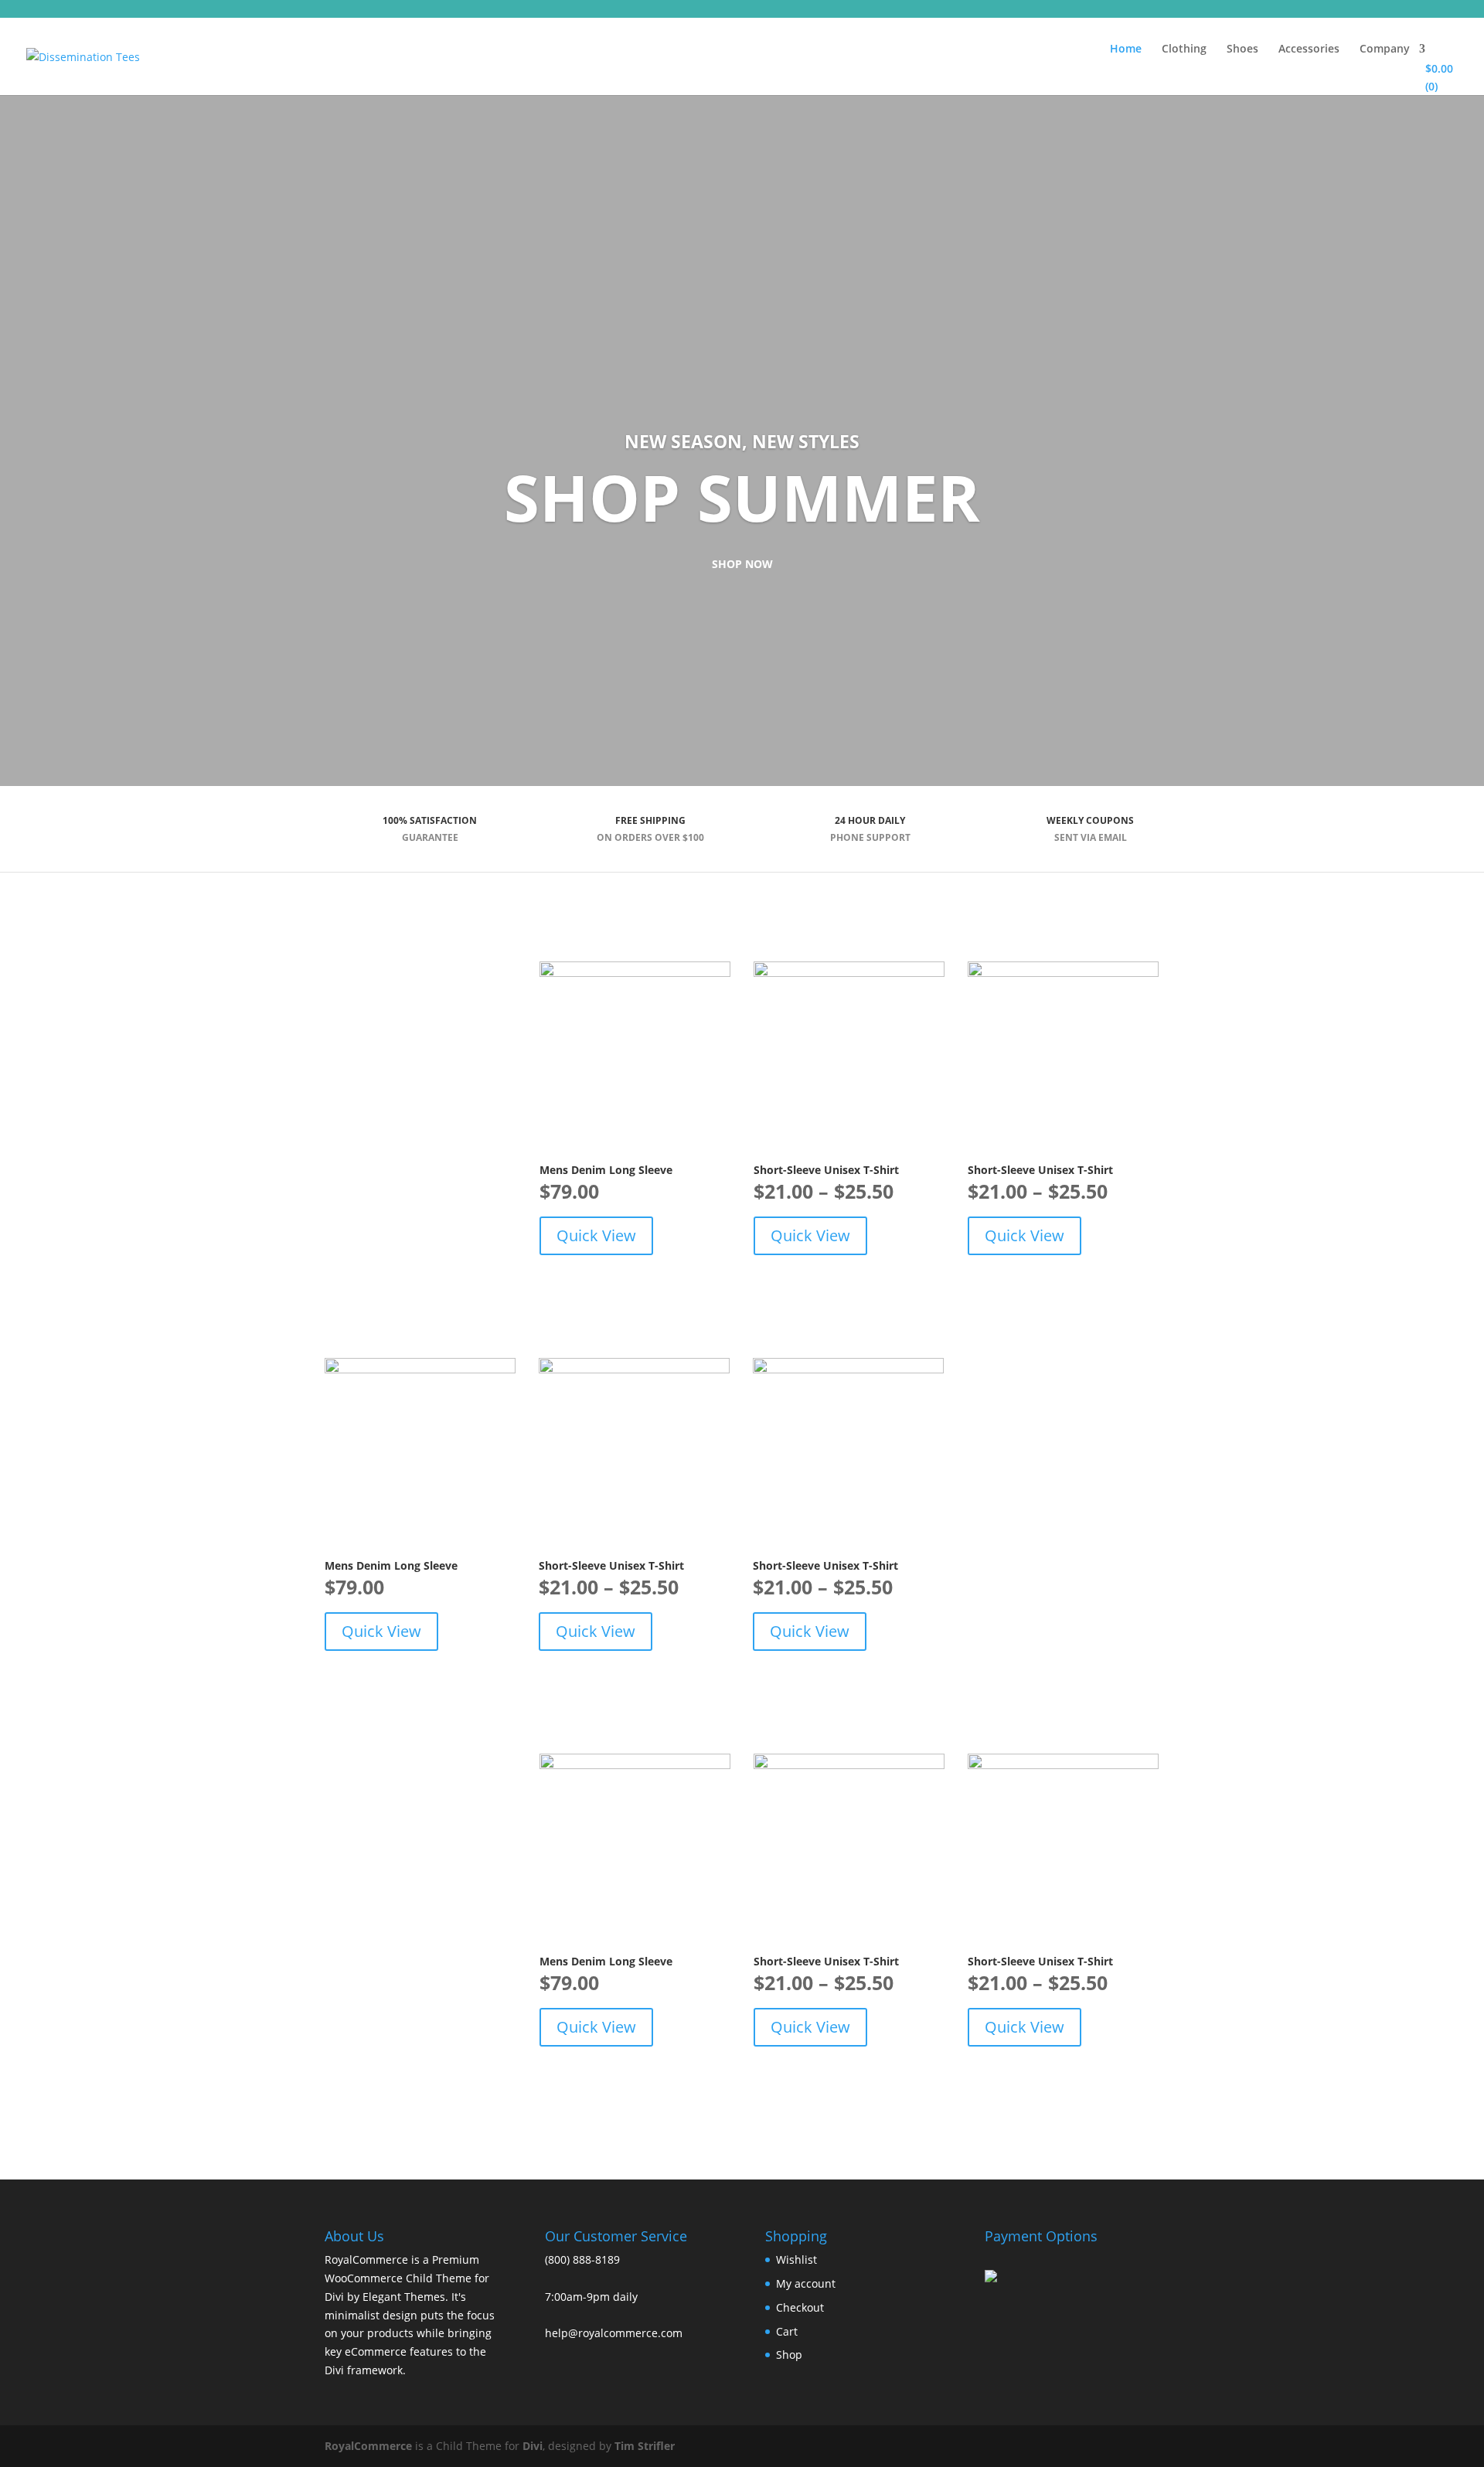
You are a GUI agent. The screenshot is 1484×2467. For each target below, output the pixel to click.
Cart (787, 2331)
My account (806, 2283)
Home (1126, 49)
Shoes (1242, 49)
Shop (789, 2355)
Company (1385, 49)
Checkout (800, 2307)
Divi (533, 2446)
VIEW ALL (357, 1068)
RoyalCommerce (368, 2446)
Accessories (1309, 49)
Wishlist (796, 2259)
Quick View (596, 1235)
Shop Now (742, 564)
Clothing (1184, 49)
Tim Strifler (645, 2446)
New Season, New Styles (742, 441)
